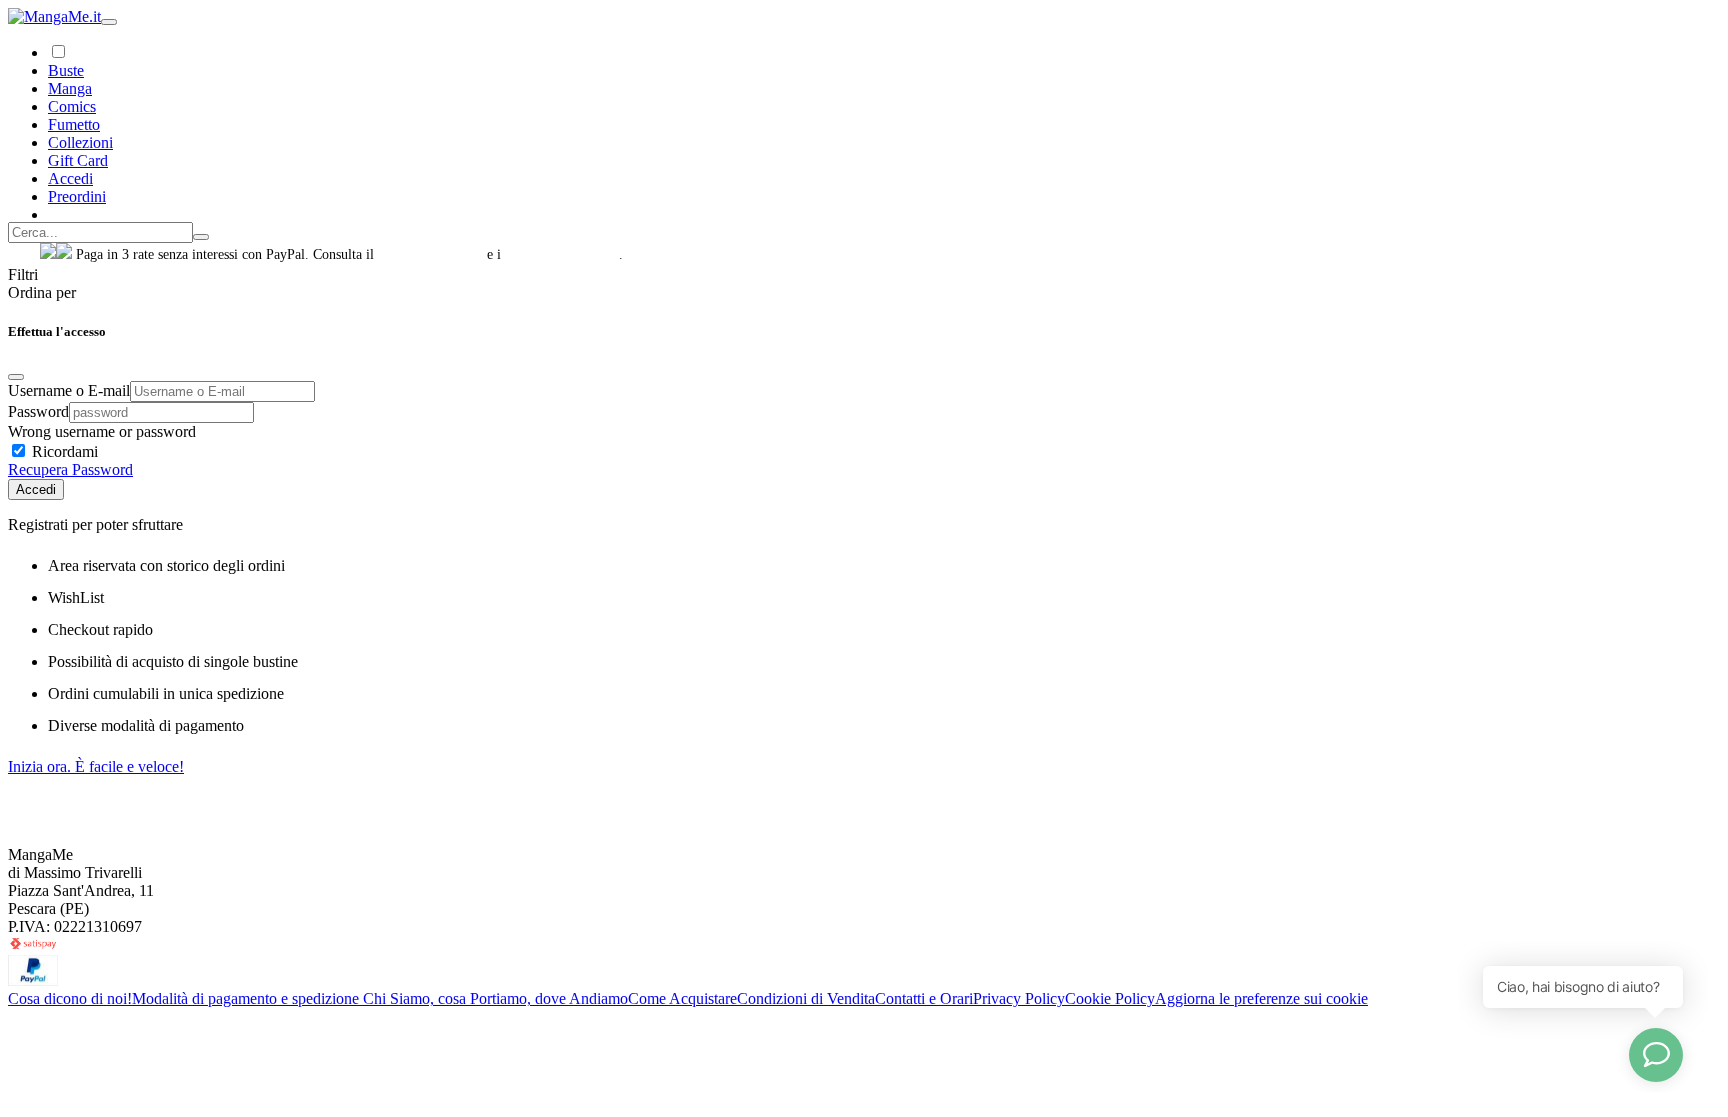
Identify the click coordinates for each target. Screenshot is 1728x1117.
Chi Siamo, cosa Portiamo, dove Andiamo (495, 998)
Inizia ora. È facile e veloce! (96, 766)
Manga (70, 88)
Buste (66, 70)
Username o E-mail (69, 390)
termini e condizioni (562, 254)
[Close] (16, 377)
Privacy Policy (1019, 998)
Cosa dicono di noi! (70, 998)
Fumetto (74, 124)
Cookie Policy (1110, 998)
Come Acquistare (682, 998)
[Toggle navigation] (109, 22)
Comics (72, 106)
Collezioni (80, 142)
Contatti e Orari (924, 998)
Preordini (77, 196)
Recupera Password (70, 469)
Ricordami (63, 451)
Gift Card (78, 160)
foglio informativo (430, 254)
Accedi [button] (70, 178)
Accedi (36, 489)
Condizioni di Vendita (806, 998)
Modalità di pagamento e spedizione (247, 998)
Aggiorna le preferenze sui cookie (1261, 998)
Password (38, 411)
